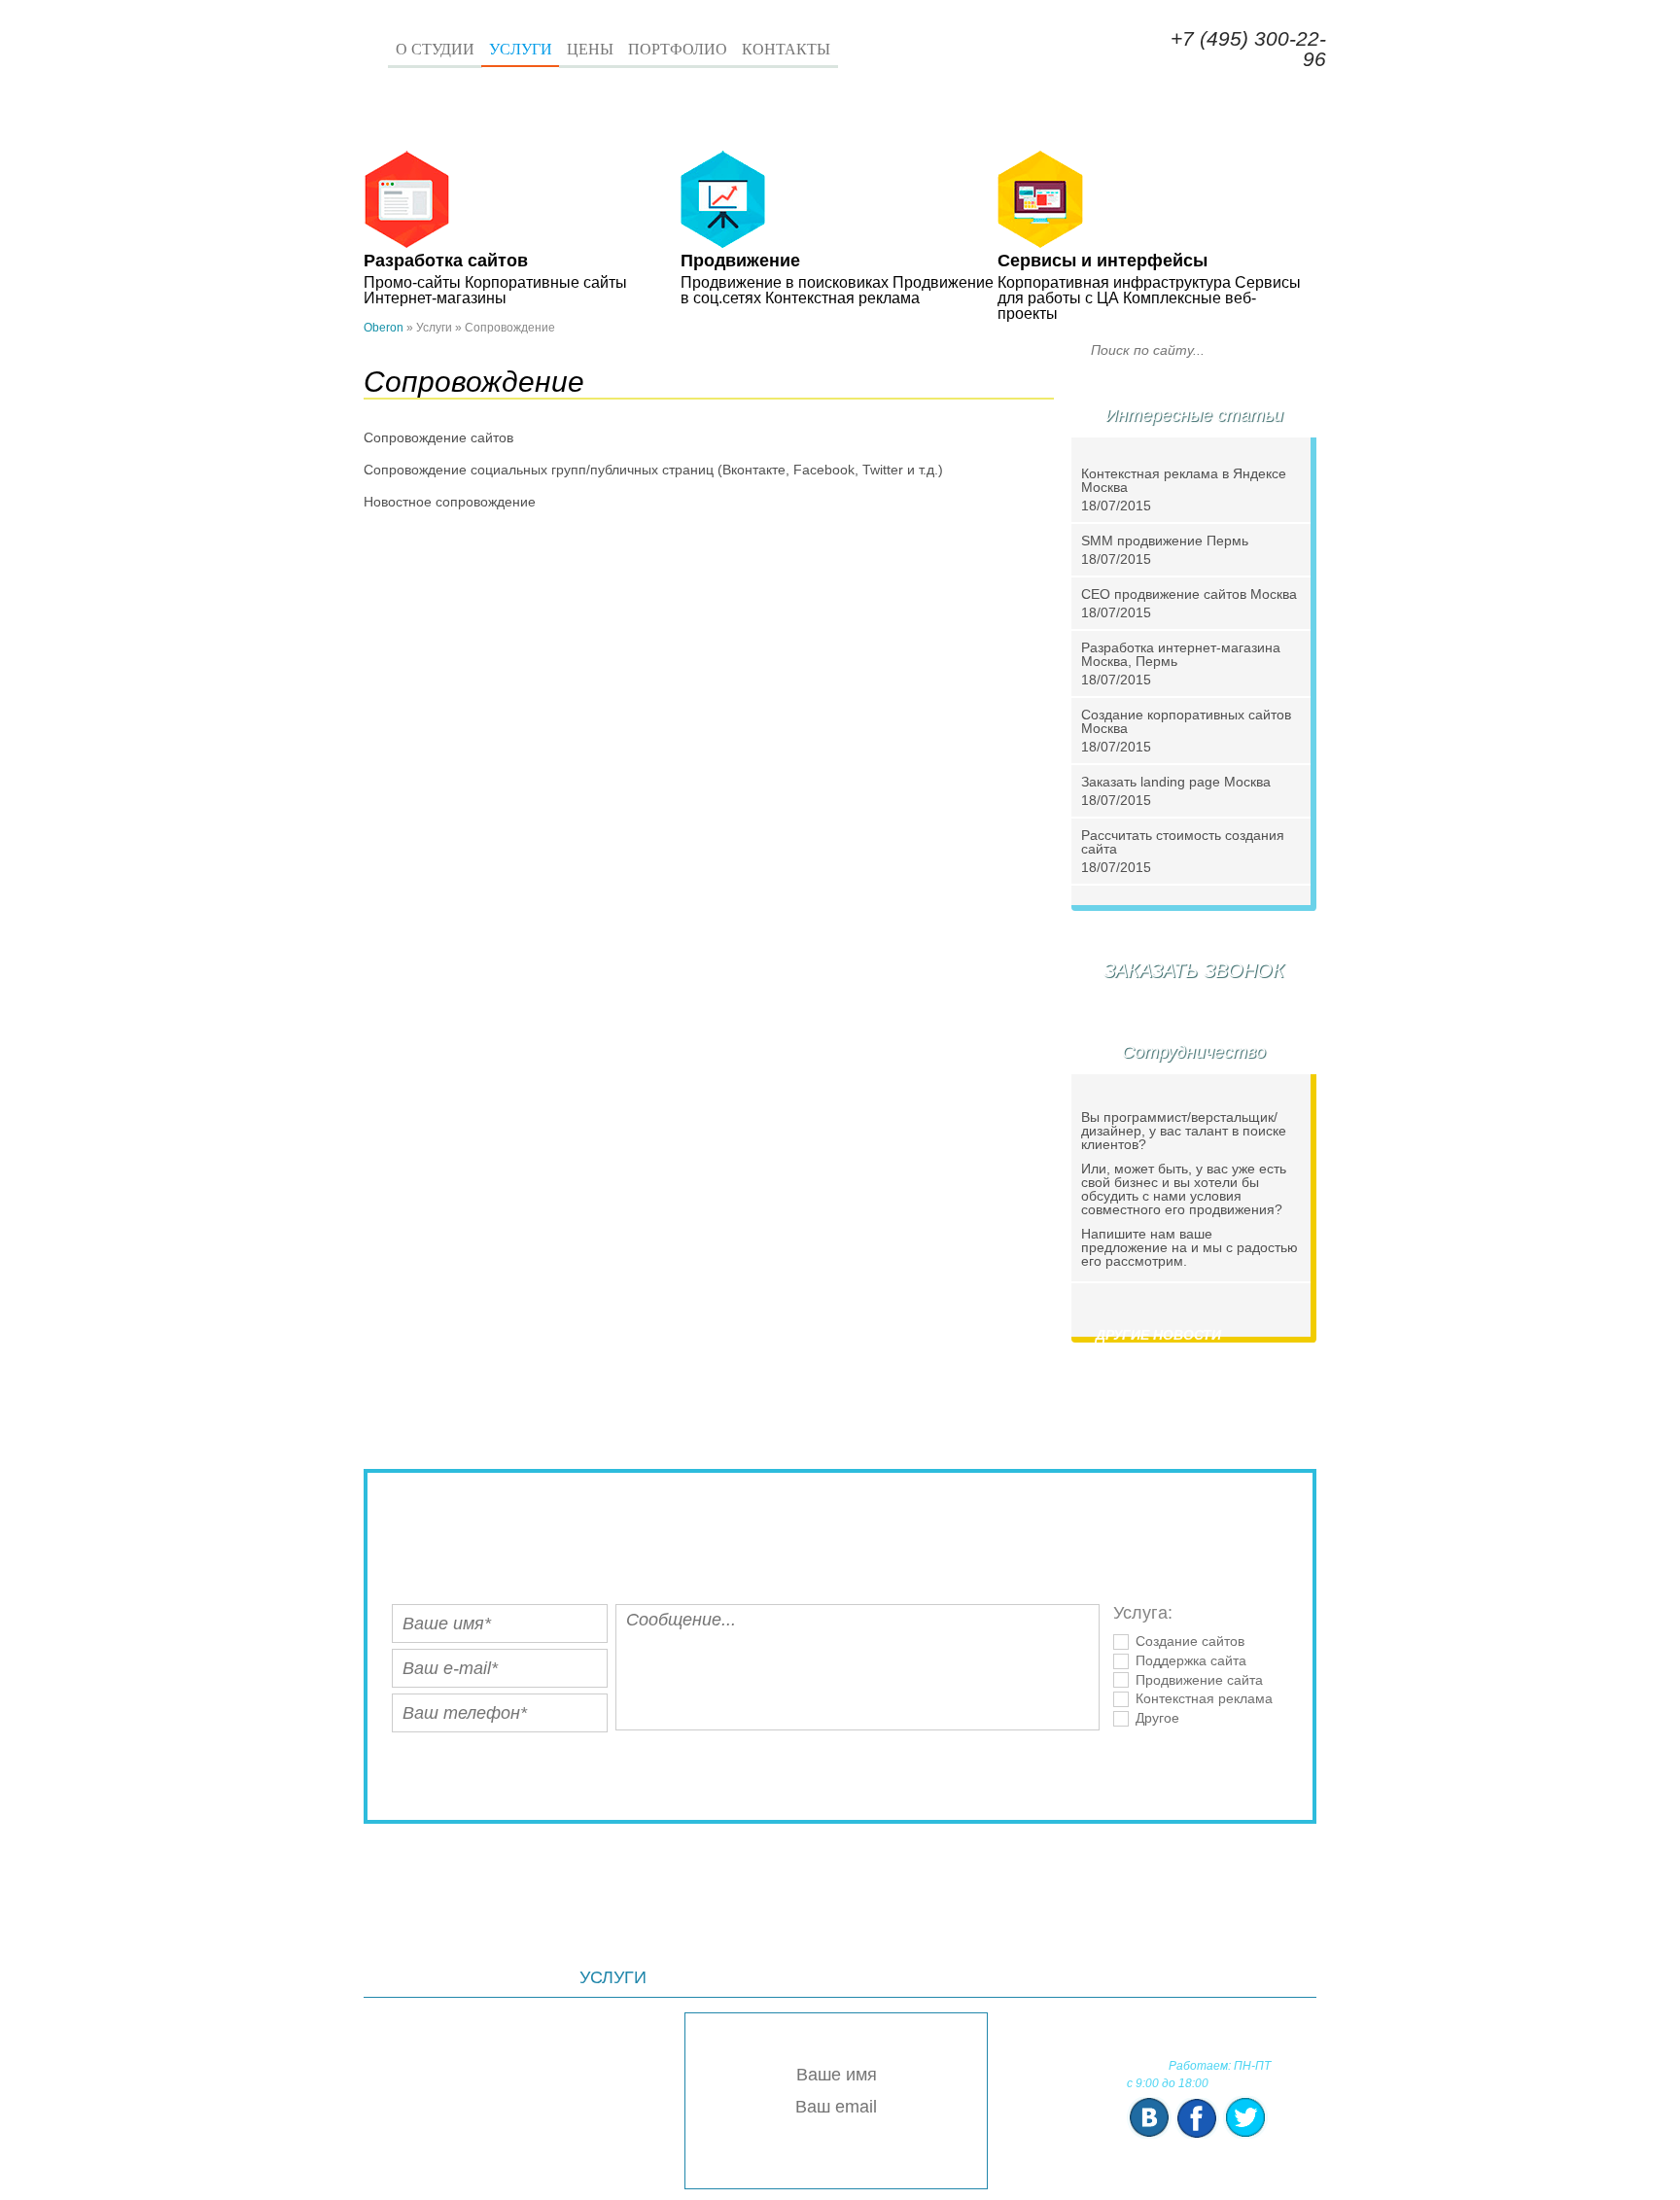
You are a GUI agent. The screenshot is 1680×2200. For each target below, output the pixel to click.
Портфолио (678, 49)
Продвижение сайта (1199, 1680)
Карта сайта (1095, 1977)
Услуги (521, 49)
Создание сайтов (1190, 1641)
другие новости (1158, 1335)
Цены (590, 49)
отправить (840, 1768)
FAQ (1204, 1977)
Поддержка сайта (1191, 1660)
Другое (1157, 1718)
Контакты (786, 49)
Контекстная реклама (1204, 1698)
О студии (435, 49)
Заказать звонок (969, 55)
